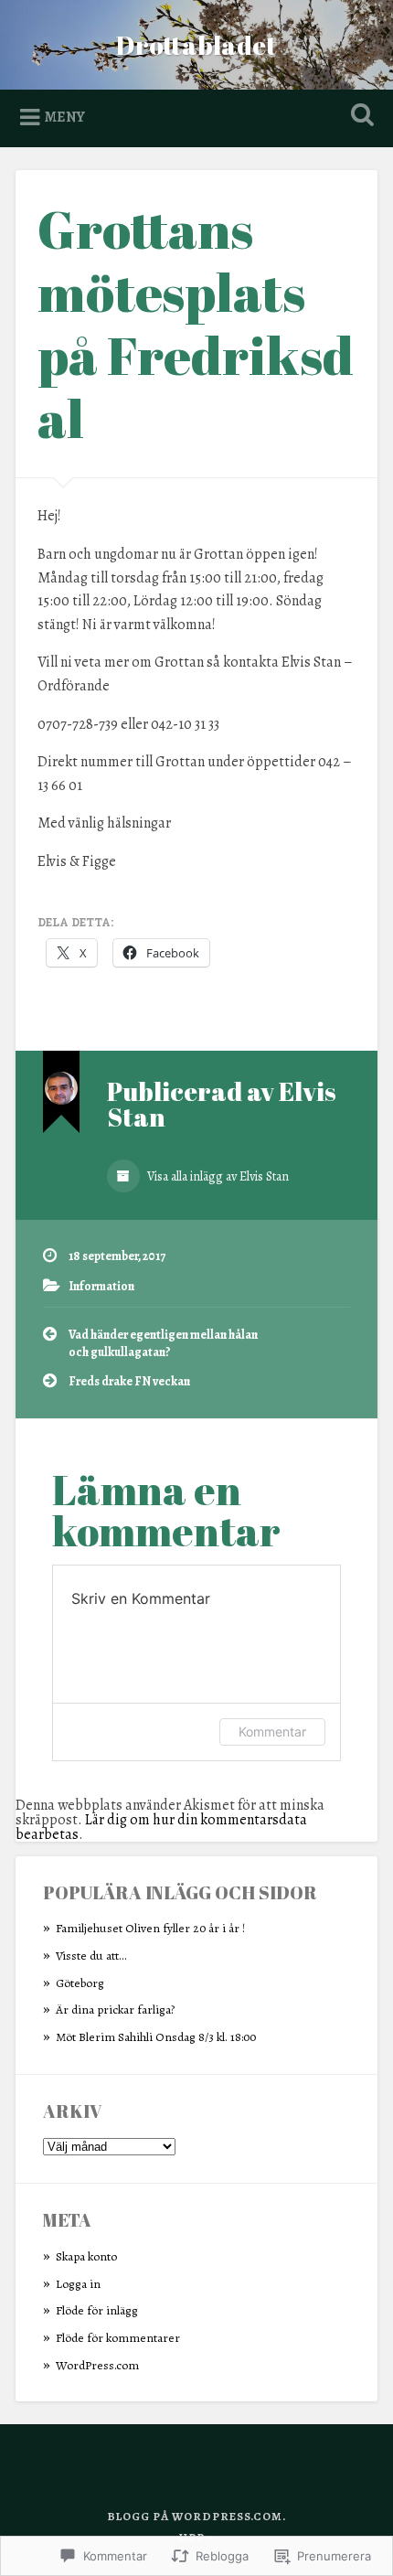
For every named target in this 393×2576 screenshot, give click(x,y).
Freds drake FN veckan (129, 1381)
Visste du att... (91, 1956)
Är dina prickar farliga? (115, 2009)
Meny (65, 117)
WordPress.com (97, 2365)
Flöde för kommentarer (118, 2338)
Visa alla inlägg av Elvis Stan (217, 1176)
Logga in (78, 2284)
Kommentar (272, 1732)
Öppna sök (359, 117)
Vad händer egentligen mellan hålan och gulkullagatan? (163, 1343)
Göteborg (80, 1983)
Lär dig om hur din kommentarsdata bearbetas (161, 1827)
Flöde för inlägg (97, 2310)
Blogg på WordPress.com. (196, 2516)
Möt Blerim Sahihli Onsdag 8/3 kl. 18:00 (156, 2037)
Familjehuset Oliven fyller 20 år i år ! (150, 1928)
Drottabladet (196, 45)
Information (101, 1286)
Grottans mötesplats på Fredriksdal (196, 323)
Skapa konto (86, 2256)
